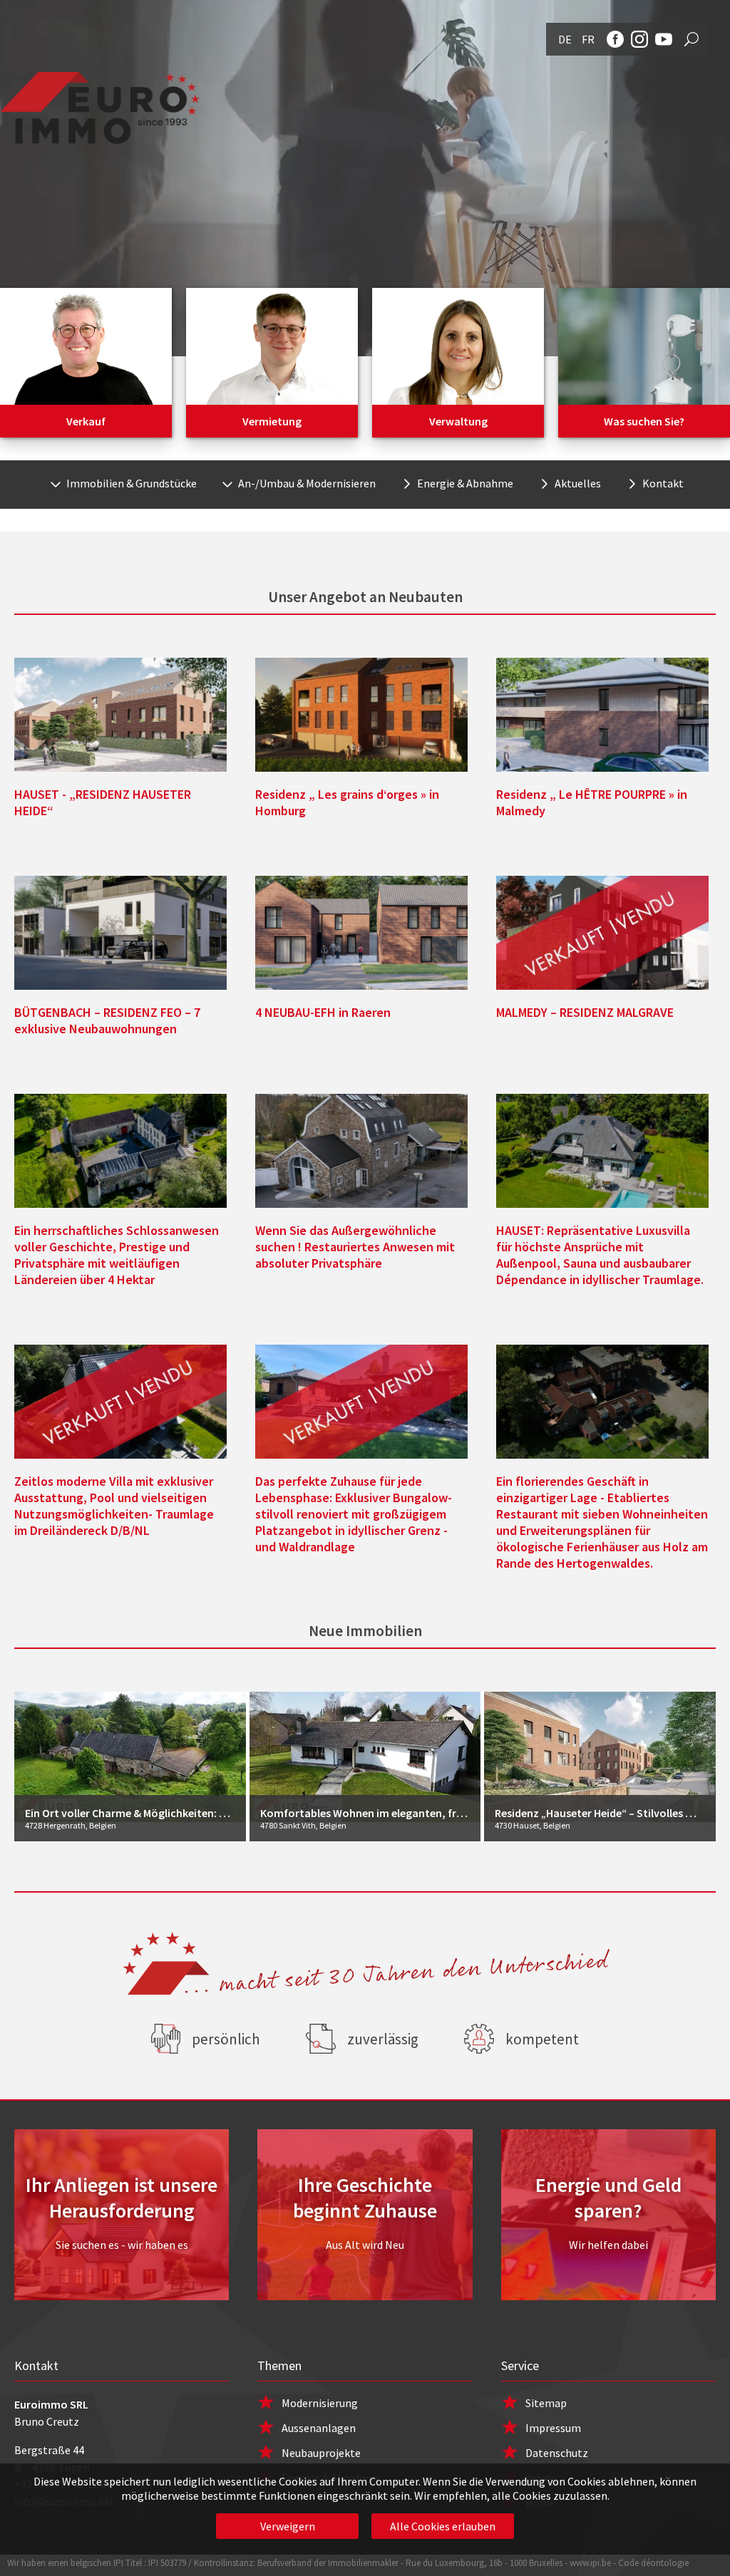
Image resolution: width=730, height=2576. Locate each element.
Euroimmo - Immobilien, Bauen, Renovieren (100, 108)
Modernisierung (320, 2403)
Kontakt (663, 483)
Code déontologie (653, 2563)
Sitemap (546, 2403)
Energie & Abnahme (465, 483)
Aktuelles (578, 483)
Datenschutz (557, 2453)
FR (588, 39)
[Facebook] (615, 39)
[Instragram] (639, 39)
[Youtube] (664, 39)
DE (565, 39)
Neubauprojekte (321, 2453)
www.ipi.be (590, 2563)
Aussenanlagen (319, 2428)
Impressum (553, 2428)
